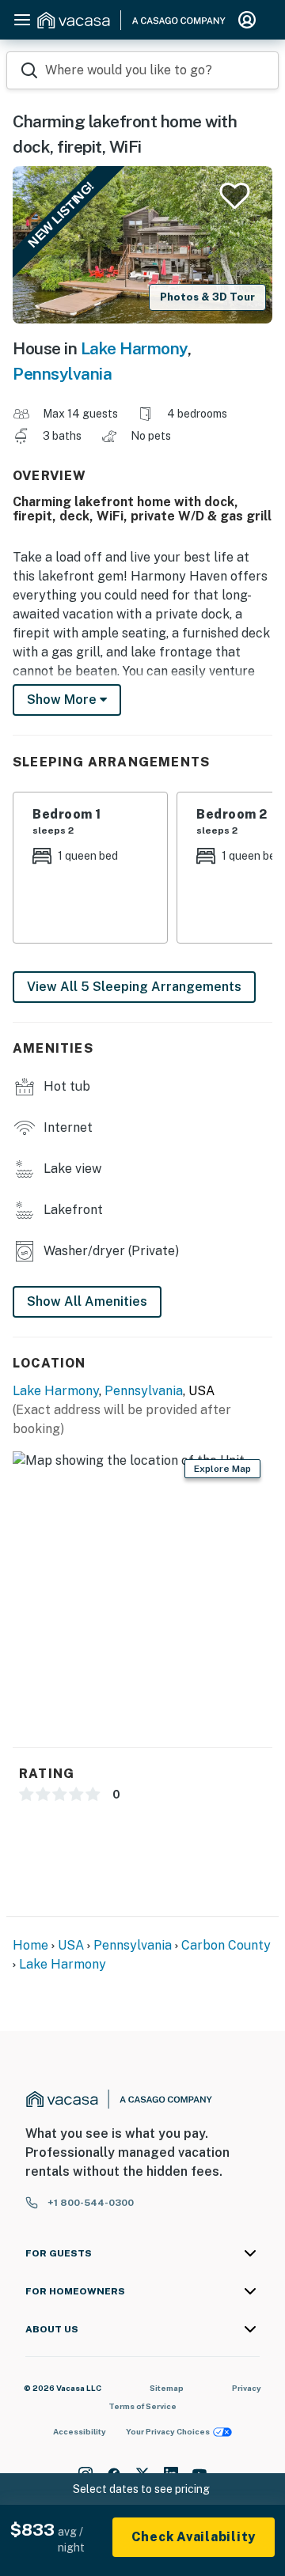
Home (30, 1945)
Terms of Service (142, 2406)
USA (71, 1945)
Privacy (247, 2388)
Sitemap (167, 2388)
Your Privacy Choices (168, 2431)
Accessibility (80, 2431)
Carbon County (226, 1945)
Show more (63, 700)
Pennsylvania (62, 374)
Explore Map (222, 1469)
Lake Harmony (134, 348)
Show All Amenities (87, 1301)
